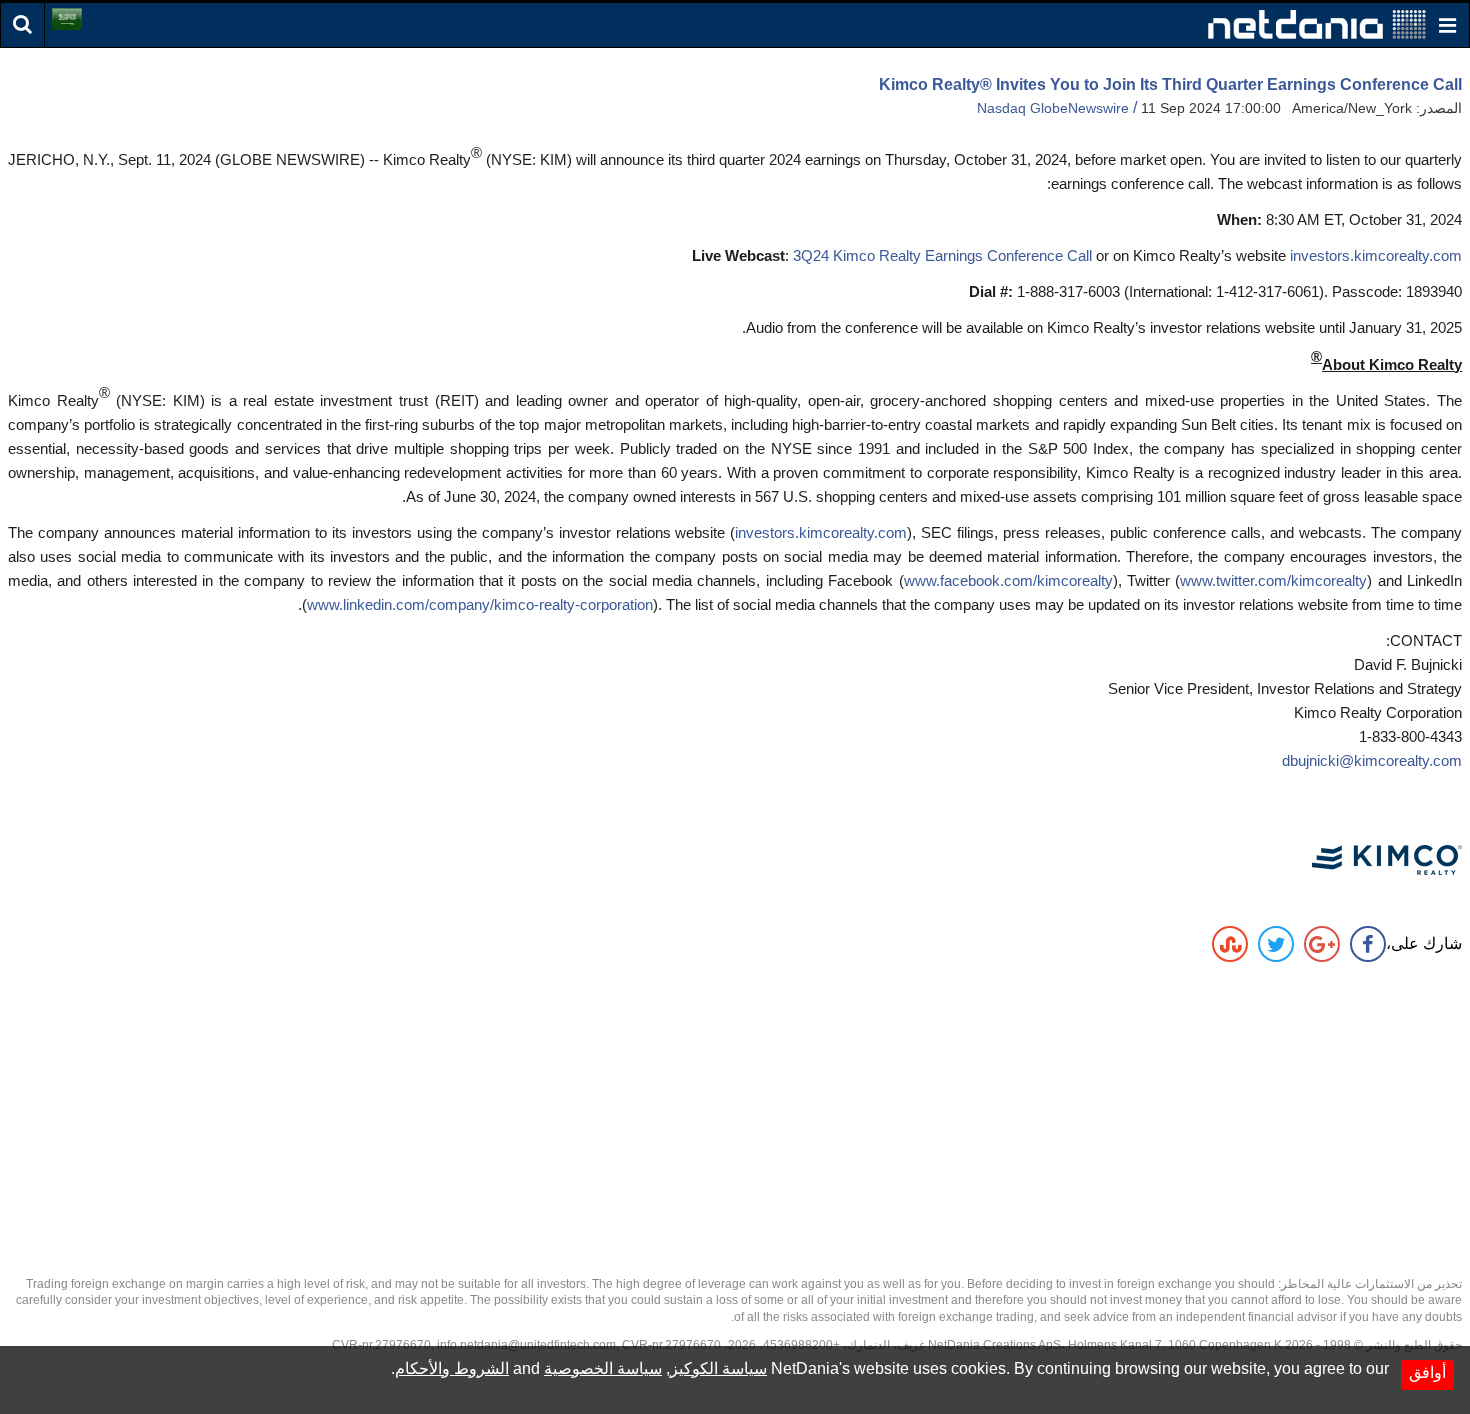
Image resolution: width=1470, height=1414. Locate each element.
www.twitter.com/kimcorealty (1273, 580)
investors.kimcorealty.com (1376, 255)
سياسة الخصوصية (603, 1368)
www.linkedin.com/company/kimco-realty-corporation (480, 604)
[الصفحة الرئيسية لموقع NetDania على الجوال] (1317, 23)
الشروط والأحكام (452, 1368)
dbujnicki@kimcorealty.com (1372, 760)
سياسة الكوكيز (718, 1368)
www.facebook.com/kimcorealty (1008, 580)
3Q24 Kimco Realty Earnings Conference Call (942, 255)
